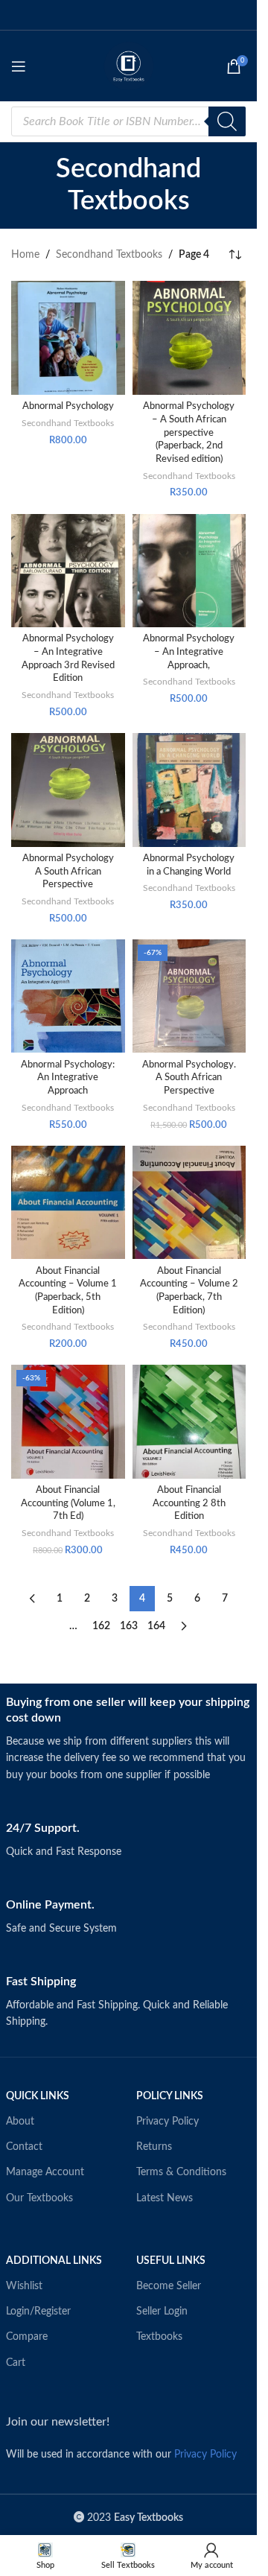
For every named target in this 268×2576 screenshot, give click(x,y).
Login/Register (38, 2312)
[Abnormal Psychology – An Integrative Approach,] (189, 571)
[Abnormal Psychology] (68, 338)
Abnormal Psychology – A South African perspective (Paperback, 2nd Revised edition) (189, 432)
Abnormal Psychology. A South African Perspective (189, 1078)
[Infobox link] (129, 1739)
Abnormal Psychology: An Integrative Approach (68, 1078)
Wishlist (24, 2286)
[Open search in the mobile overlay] (128, 121)
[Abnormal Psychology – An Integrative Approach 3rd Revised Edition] (68, 571)
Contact (24, 2147)
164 (156, 1626)
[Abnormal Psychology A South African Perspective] (68, 790)
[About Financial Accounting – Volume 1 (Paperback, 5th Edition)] (68, 1203)
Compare (27, 2337)
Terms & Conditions (181, 2172)
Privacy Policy (167, 2122)
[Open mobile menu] (19, 66)
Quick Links (38, 2096)
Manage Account (45, 2172)
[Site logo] (129, 66)
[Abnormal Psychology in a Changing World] (189, 790)
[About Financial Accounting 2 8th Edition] (189, 1422)
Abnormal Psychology (68, 406)
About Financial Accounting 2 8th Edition (189, 1503)
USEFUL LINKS (171, 2261)
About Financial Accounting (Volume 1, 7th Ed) (68, 1503)
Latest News (165, 2198)
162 (101, 1626)
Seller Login (162, 2312)
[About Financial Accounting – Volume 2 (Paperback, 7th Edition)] (189, 1203)
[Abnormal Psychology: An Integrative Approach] (68, 996)
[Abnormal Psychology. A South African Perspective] (189, 996)
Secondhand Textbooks (109, 255)
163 (129, 1626)
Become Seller (169, 2286)
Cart (16, 2363)
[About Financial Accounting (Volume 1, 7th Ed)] (68, 1422)
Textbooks (159, 2337)
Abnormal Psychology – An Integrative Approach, (189, 651)
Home (25, 255)
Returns (154, 2147)
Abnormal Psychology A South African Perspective (68, 871)
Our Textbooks (39, 2198)
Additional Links (54, 2261)
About (20, 2122)
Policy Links (170, 2096)
